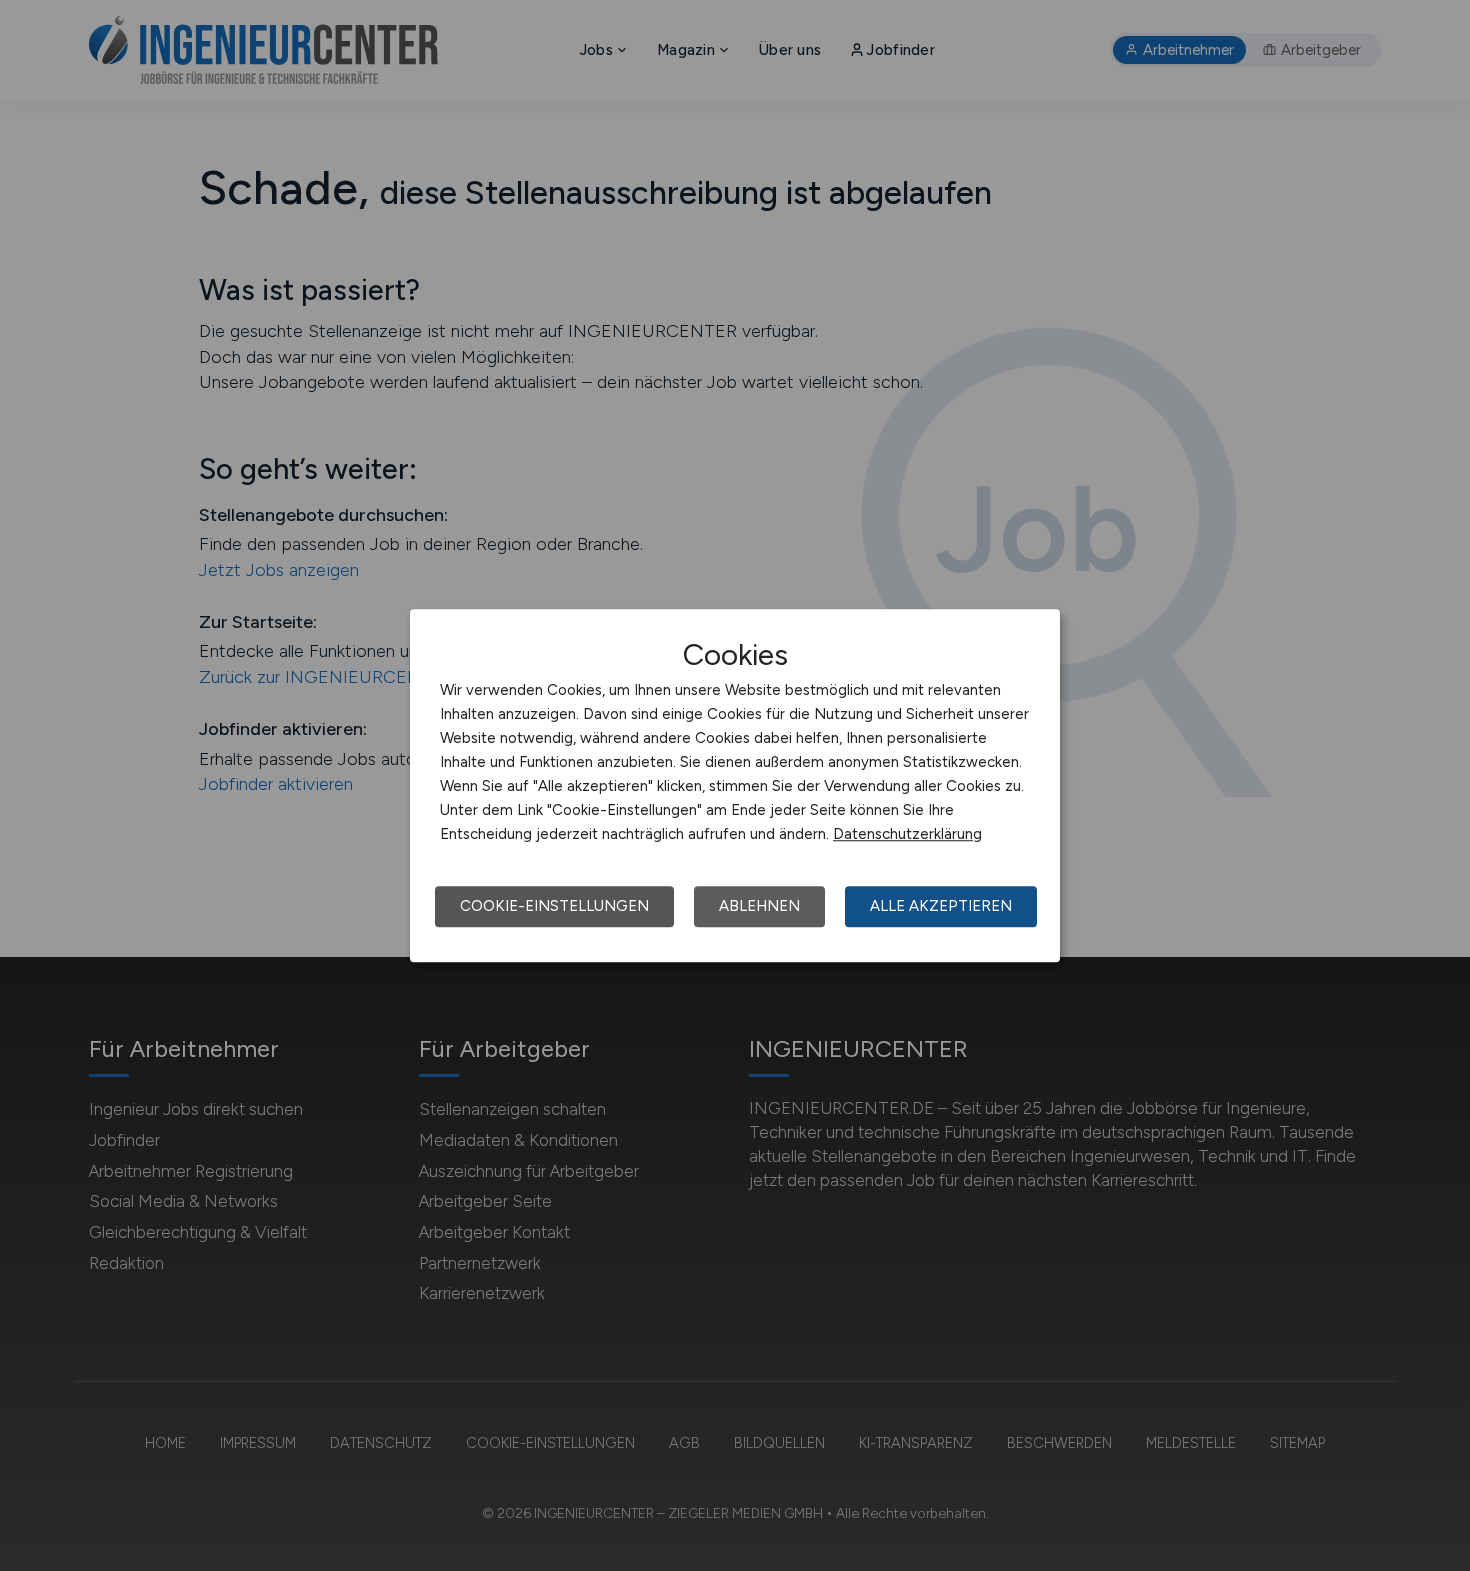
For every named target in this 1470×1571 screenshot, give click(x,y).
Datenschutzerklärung (907, 834)
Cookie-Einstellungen (554, 906)
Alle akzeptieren (941, 906)
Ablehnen (759, 906)
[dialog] (735, 786)
